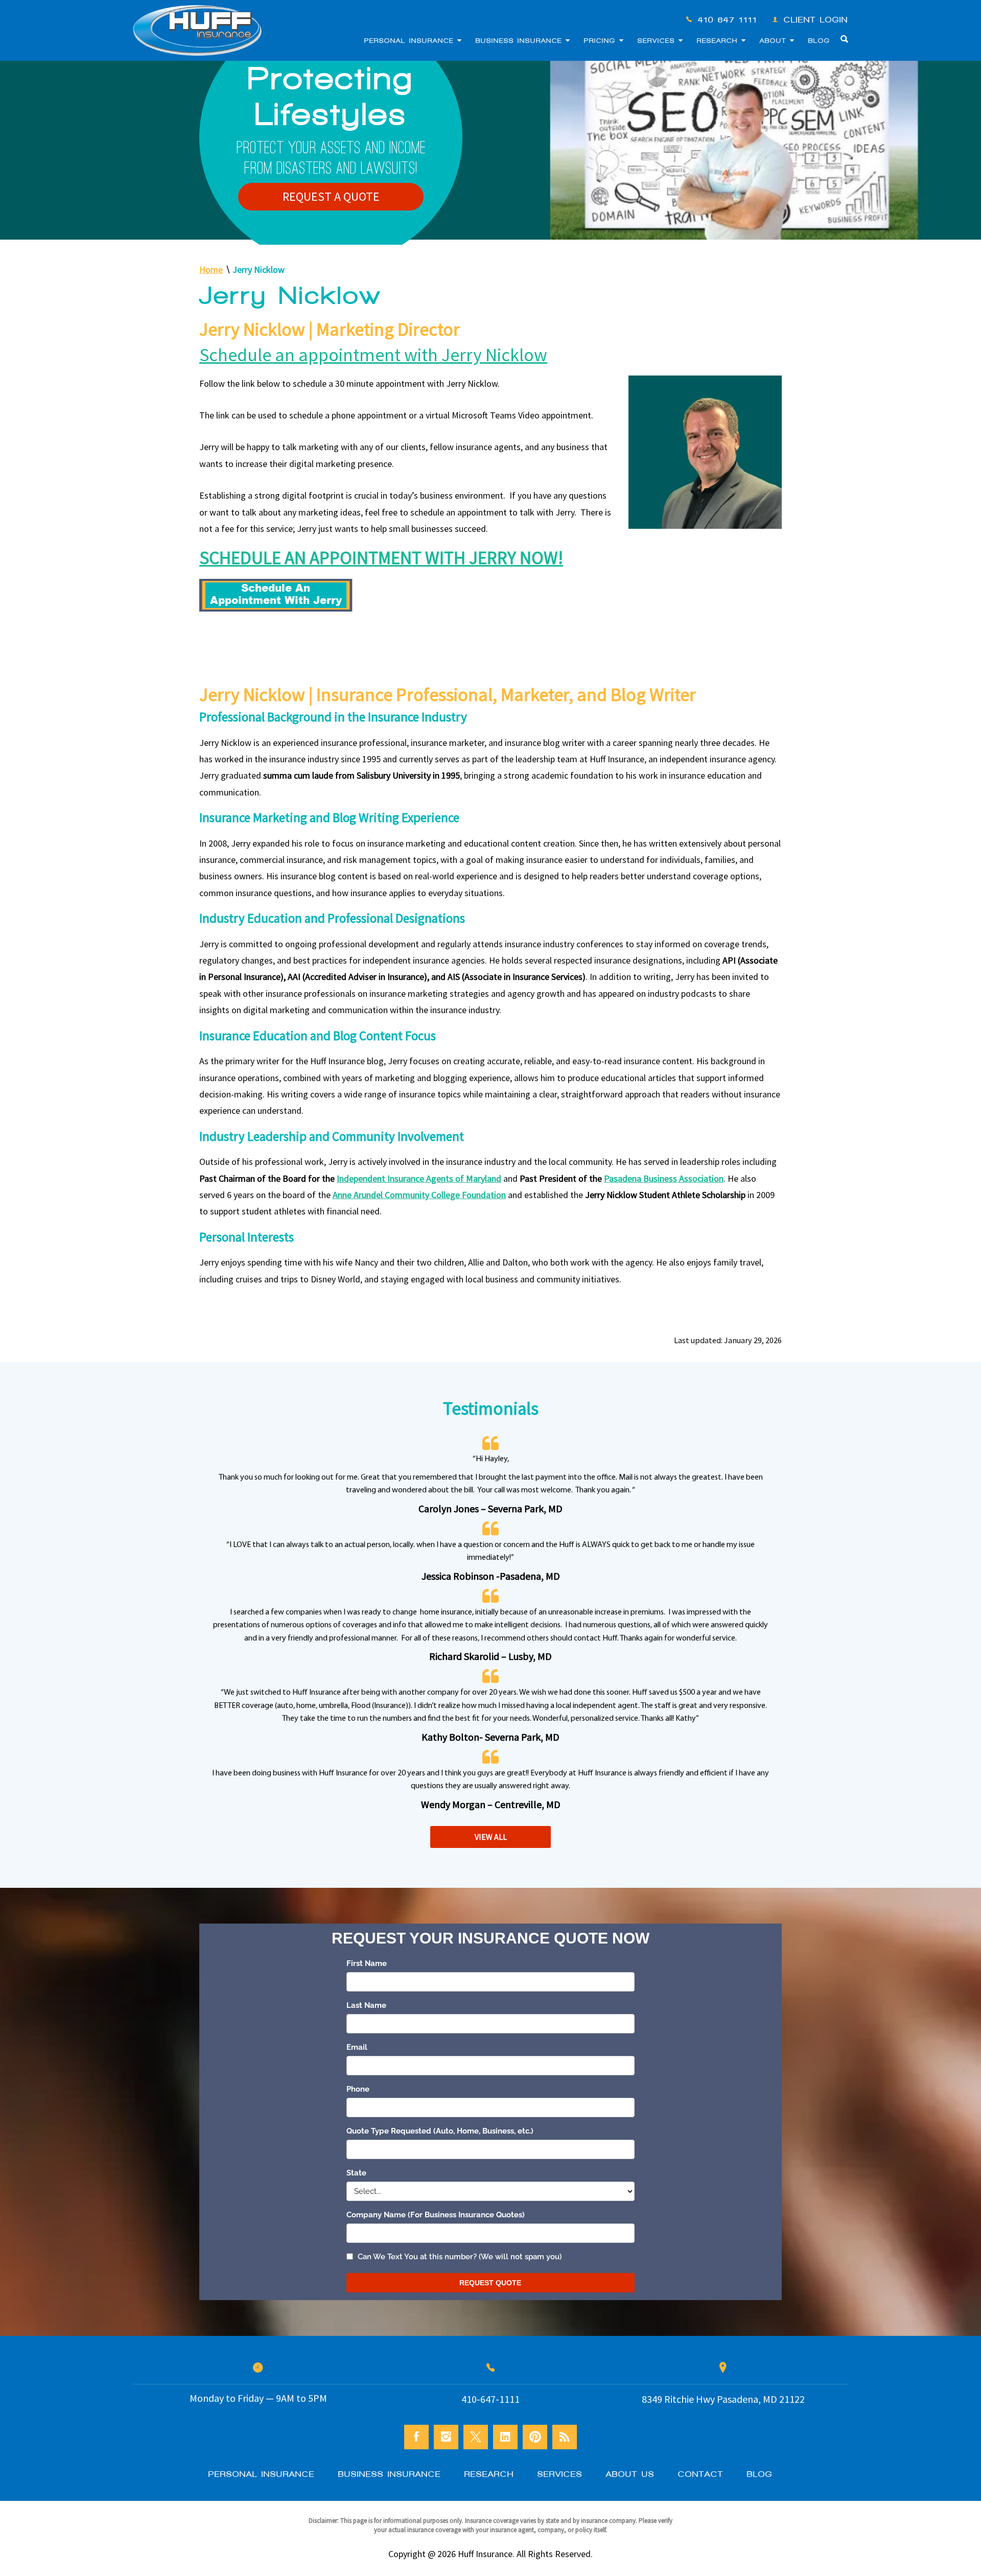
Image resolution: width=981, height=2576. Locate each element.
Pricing (602, 41)
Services (658, 41)
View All (491, 1837)
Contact (701, 2474)
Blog (819, 41)
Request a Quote (331, 196)
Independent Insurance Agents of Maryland (419, 1178)
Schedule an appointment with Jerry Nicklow (373, 355)
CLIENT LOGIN (816, 20)
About (775, 41)
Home (211, 270)
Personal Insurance (411, 41)
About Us (630, 2474)
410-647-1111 (728, 20)
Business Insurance (521, 41)
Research (719, 41)
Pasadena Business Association (664, 1178)
